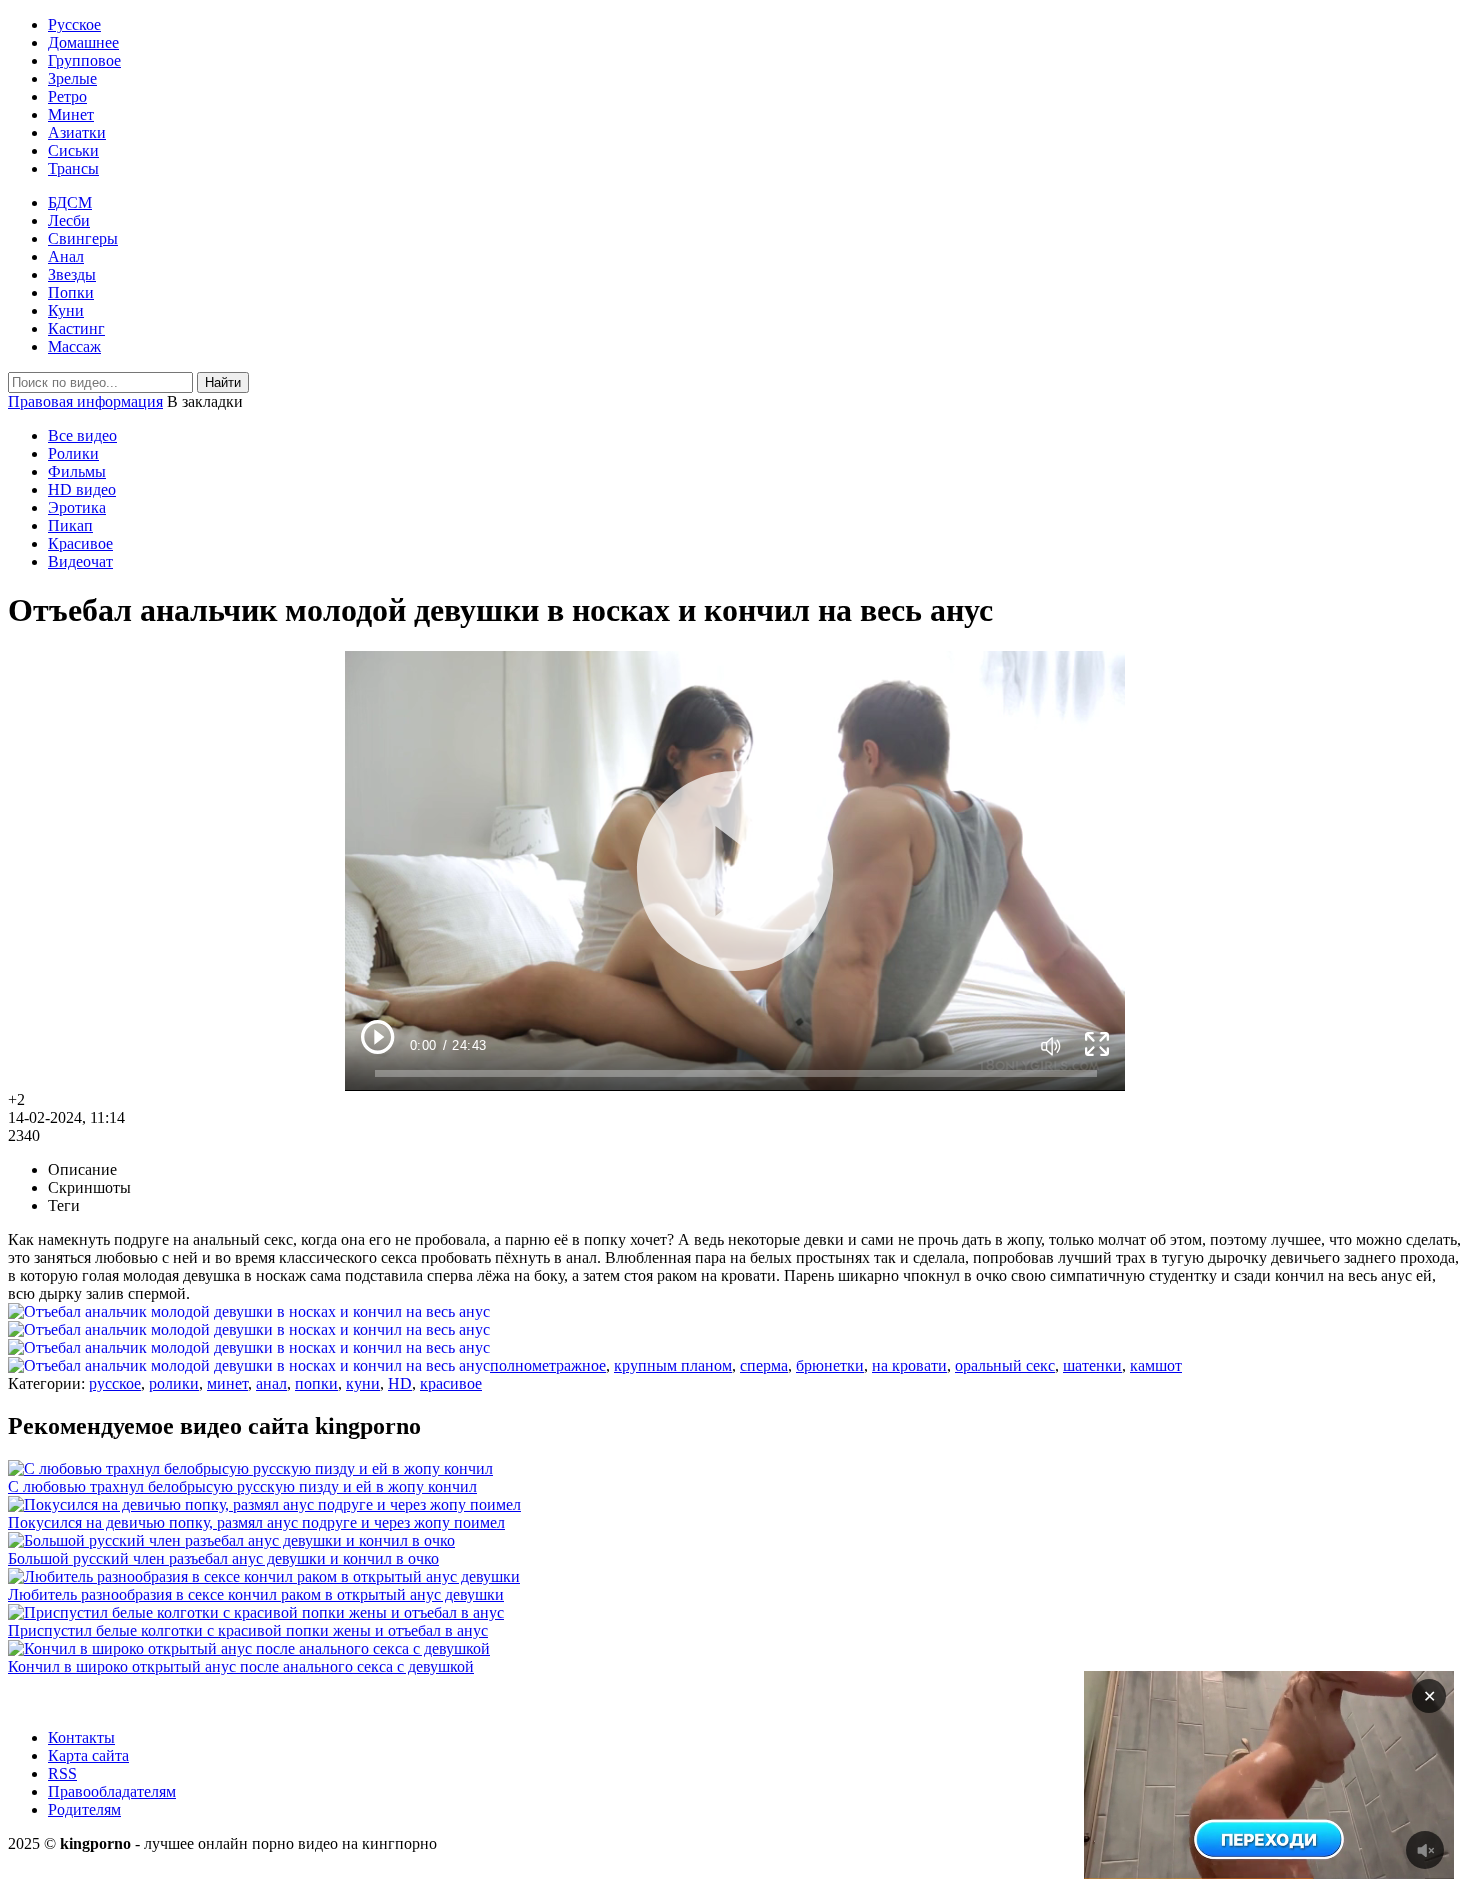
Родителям (84, 1809)
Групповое (84, 60)
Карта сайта (88, 1755)
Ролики (73, 453)
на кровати (909, 1365)
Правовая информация (85, 401)
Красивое (80, 543)
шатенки (1092, 1365)
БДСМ (70, 202)
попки (316, 1383)
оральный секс (1005, 1365)
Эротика (77, 507)
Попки (71, 292)
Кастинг (76, 328)
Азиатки (77, 132)
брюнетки (830, 1365)
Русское (74, 24)
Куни (66, 310)
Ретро (67, 96)
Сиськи (73, 150)
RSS (62, 1773)
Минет (71, 114)
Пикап (70, 525)
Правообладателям (112, 1791)
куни (363, 1383)
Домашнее (83, 42)
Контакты (81, 1737)
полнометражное (548, 1365)
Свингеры (83, 238)
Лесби (69, 220)
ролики (174, 1383)
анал (271, 1383)
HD (400, 1383)
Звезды (72, 274)
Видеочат (80, 561)
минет (227, 1383)
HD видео (82, 489)
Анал (66, 256)
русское (115, 1383)
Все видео (82, 435)
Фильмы (77, 471)
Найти (223, 382)
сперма (764, 1365)
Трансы (73, 168)
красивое (451, 1383)
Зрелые (72, 78)
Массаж (74, 346)
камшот (1156, 1365)
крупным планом (673, 1365)
